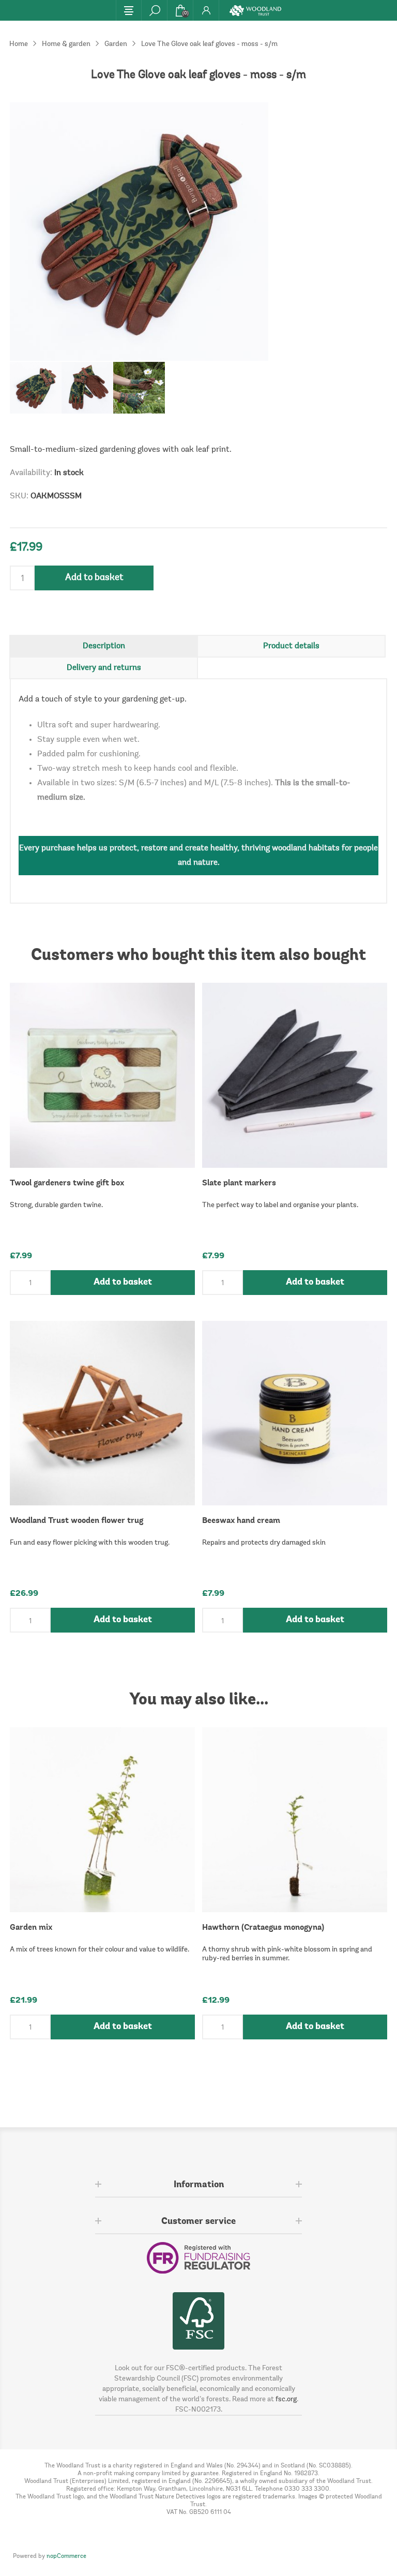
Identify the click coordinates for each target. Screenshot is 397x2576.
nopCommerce (66, 2556)
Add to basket (94, 578)
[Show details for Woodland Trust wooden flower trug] (102, 1413)
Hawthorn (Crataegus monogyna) (263, 1928)
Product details (291, 646)
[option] (36, 388)
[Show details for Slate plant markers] (295, 1075)
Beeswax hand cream (241, 1521)
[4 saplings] (102, 1820)
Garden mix (31, 1928)
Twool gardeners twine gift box (67, 1183)
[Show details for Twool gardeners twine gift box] (102, 1075)
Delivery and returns (104, 668)
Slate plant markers (239, 1183)
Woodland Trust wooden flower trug (77, 1521)
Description (104, 646)
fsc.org (286, 2400)
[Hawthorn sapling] (295, 1820)
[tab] (104, 646)
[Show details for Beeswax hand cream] (295, 1413)
